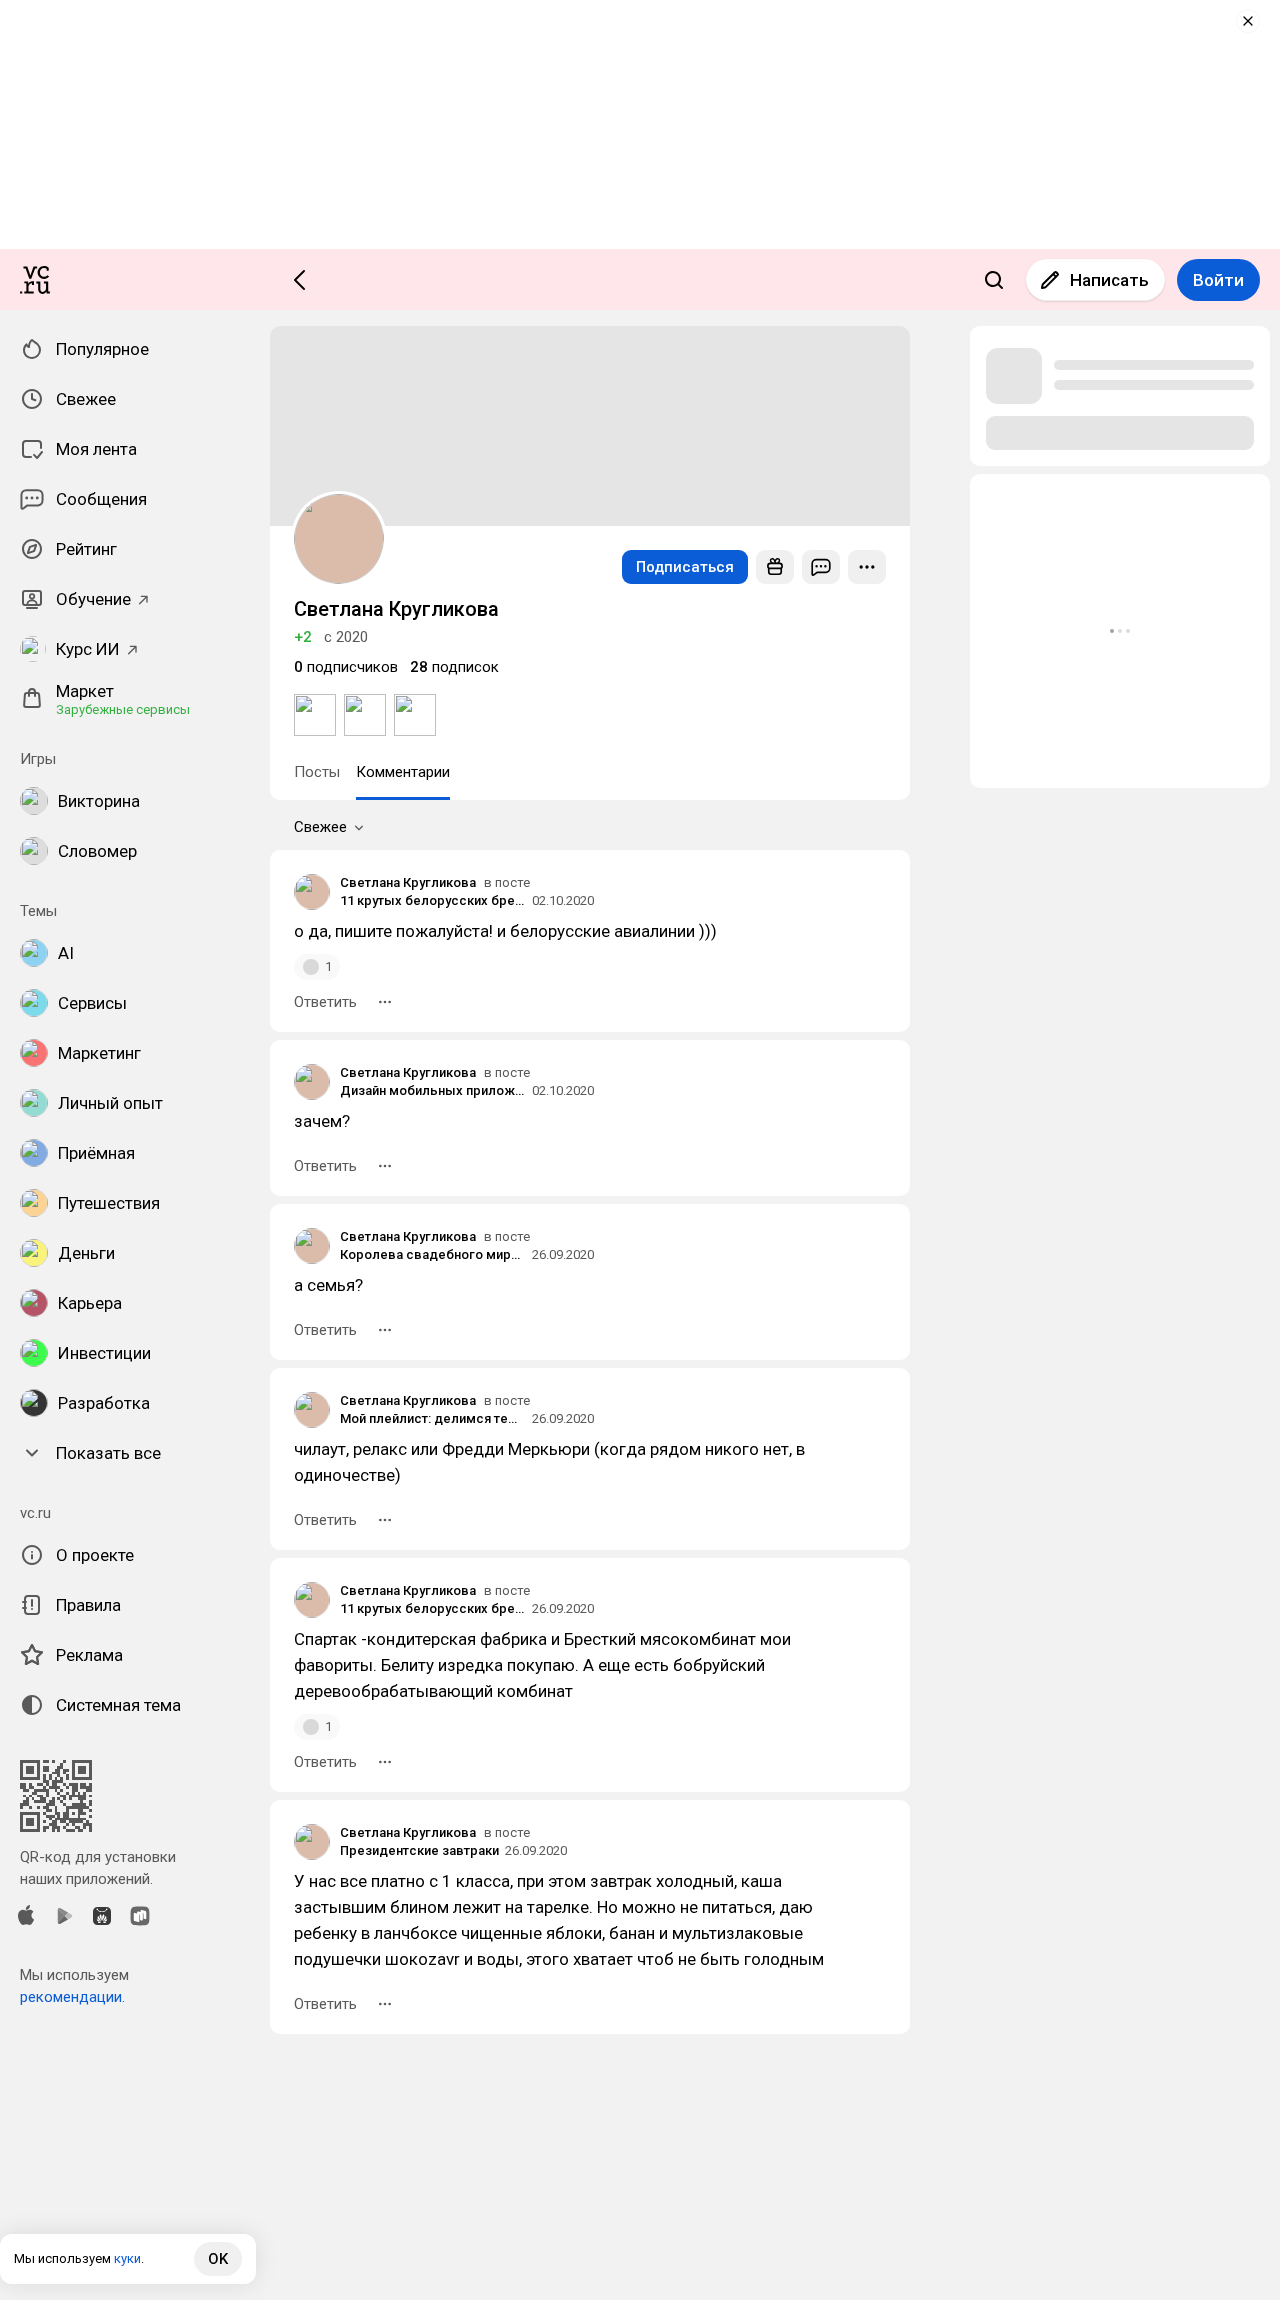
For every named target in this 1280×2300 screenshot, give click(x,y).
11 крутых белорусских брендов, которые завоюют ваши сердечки (433, 900)
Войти (1218, 280)
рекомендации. (72, 1997)
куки (127, 2258)
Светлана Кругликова (408, 882)
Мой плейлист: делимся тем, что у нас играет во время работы (433, 1418)
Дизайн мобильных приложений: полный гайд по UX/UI (433, 1090)
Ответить (325, 1002)
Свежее (320, 827)
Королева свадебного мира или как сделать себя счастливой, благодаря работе (433, 1254)
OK (218, 2259)
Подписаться (685, 567)
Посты (317, 772)
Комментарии (403, 772)
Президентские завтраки (419, 1850)
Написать (1109, 280)
